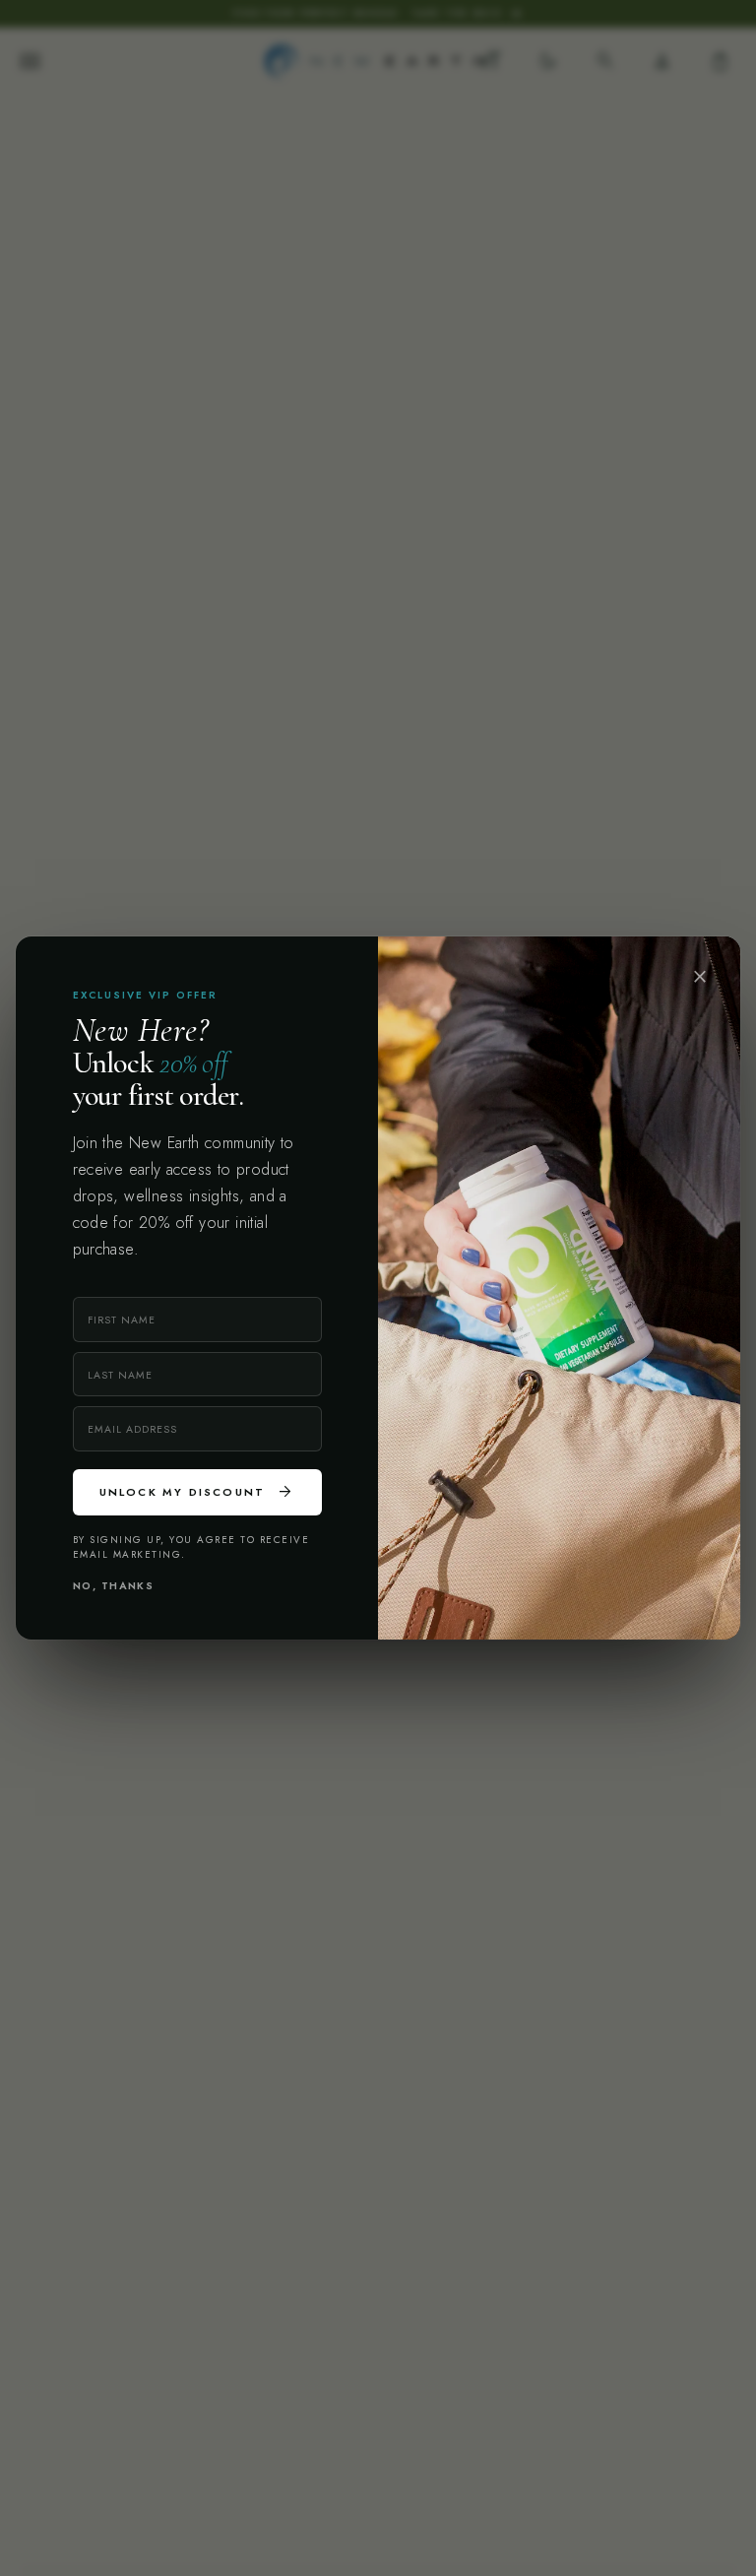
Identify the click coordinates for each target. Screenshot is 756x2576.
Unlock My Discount (197, 1492)
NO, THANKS (114, 1586)
